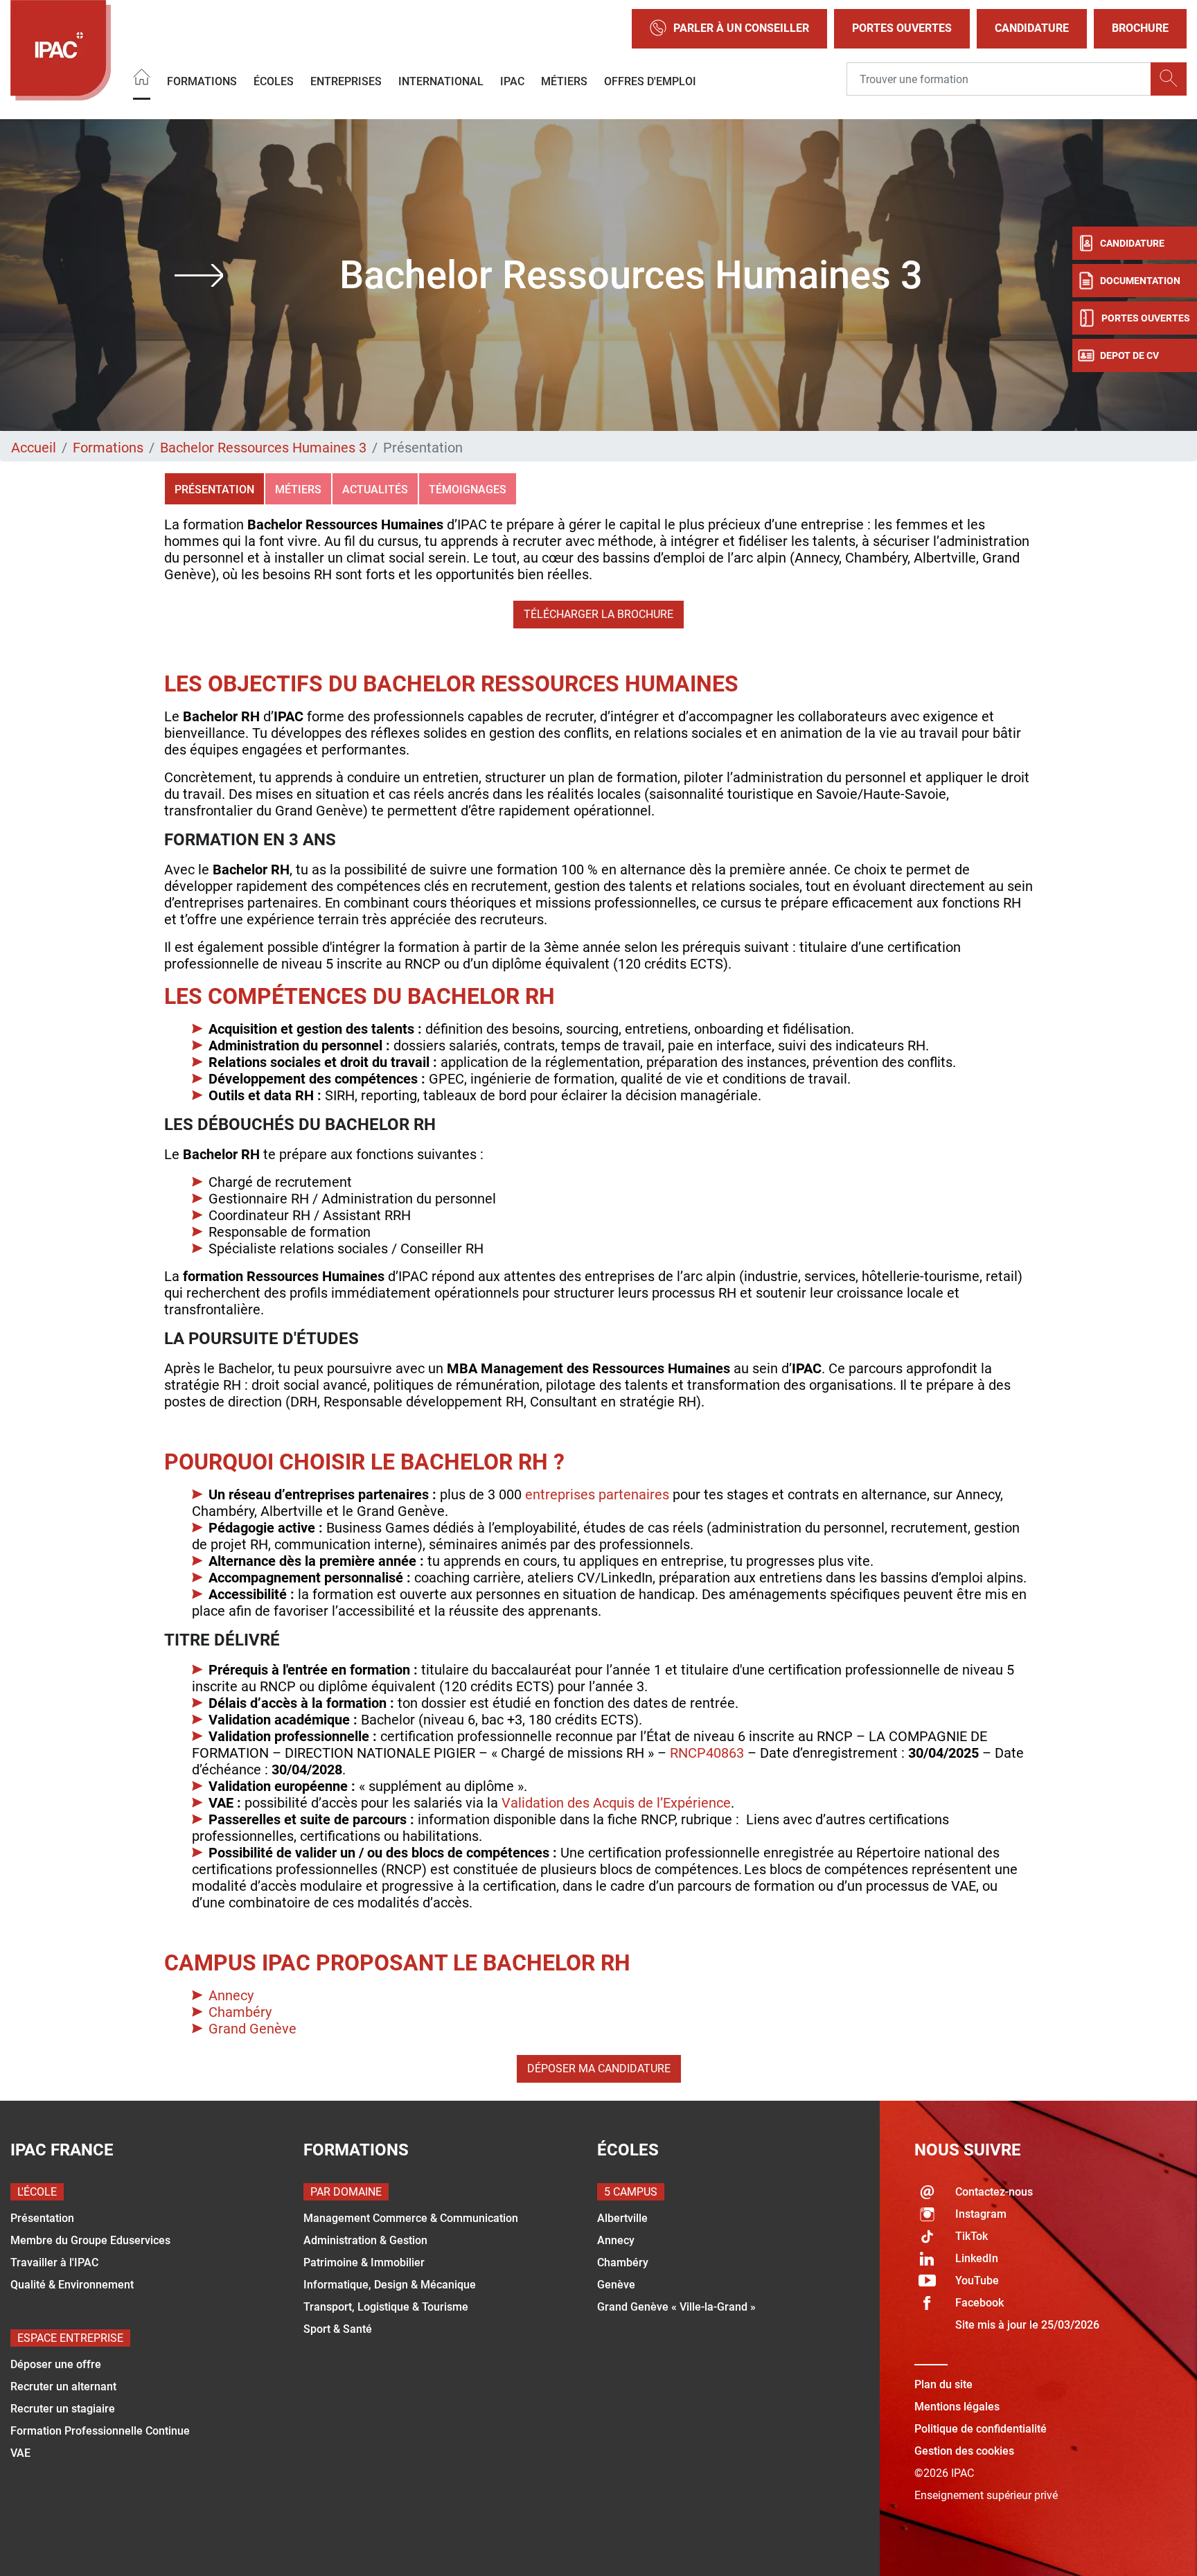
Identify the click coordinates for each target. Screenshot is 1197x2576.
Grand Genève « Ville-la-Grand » (676, 2307)
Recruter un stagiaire (63, 2409)
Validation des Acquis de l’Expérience (616, 1803)
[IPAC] (61, 50)
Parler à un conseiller (741, 28)
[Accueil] (142, 79)
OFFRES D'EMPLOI (650, 81)
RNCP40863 (707, 1753)
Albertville (622, 2218)
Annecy (231, 1995)
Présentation (214, 489)
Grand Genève (252, 2029)
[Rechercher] (1169, 79)
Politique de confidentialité (981, 2429)
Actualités (375, 489)
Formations (202, 81)
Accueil (34, 448)
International (441, 81)
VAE (20, 2453)
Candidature (1032, 28)
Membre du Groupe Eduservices (90, 2240)
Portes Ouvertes (902, 28)
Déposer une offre (56, 2364)
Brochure (1140, 28)
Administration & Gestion (365, 2240)
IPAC (512, 81)
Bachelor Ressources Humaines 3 (263, 448)
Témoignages (468, 489)
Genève (616, 2285)
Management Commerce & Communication (411, 2218)
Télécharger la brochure (598, 614)
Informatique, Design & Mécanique (390, 2285)
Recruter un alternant (63, 2387)
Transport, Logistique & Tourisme (386, 2307)
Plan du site (943, 2384)
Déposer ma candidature (599, 2068)
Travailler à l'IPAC (54, 2262)
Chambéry (240, 2012)
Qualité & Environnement (72, 2285)
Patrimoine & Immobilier (364, 2262)
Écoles (274, 81)
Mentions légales (957, 2407)
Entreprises (346, 81)
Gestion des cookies (964, 2451)
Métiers (564, 81)
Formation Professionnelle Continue (100, 2431)
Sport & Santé (338, 2329)
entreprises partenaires (597, 1494)
